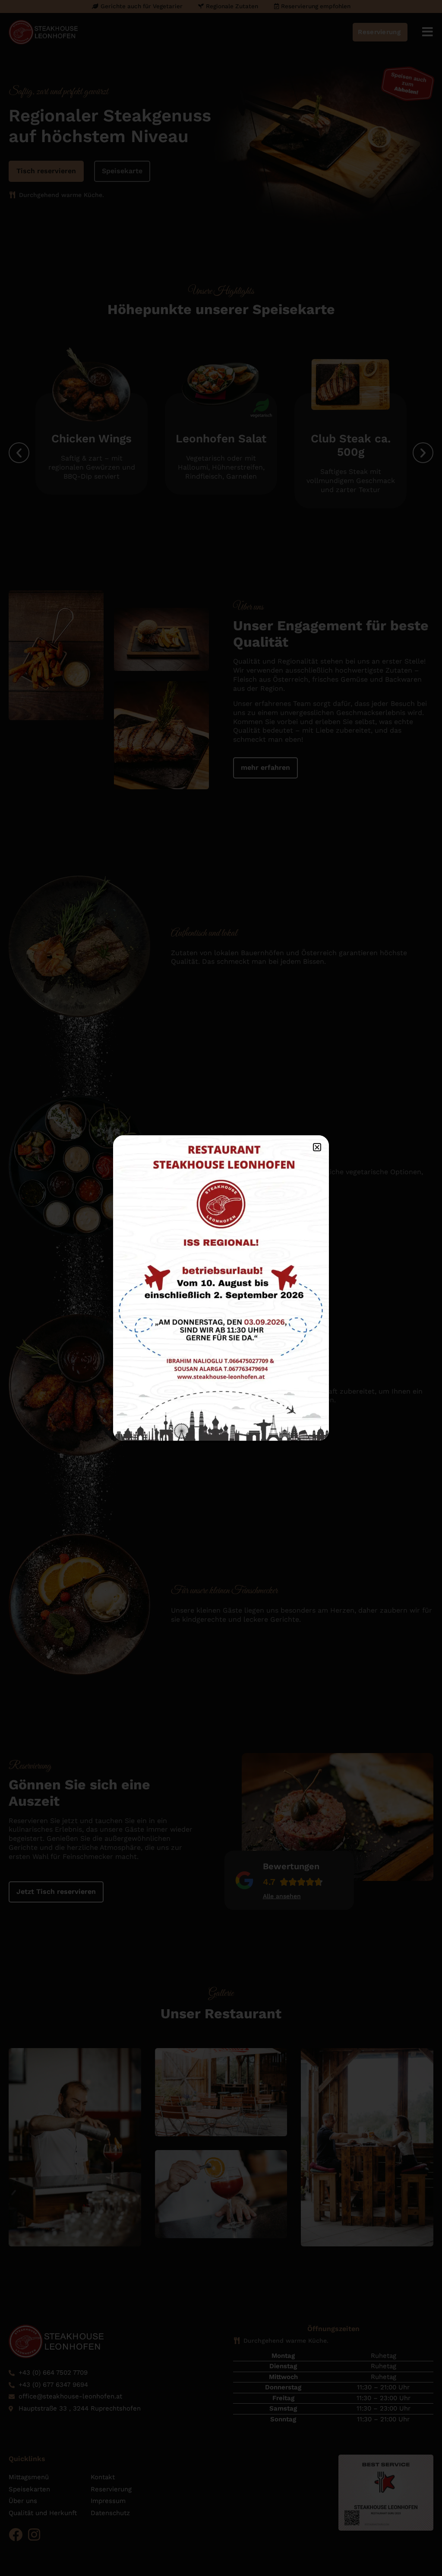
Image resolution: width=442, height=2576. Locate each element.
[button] (317, 1147)
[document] (221, 1288)
